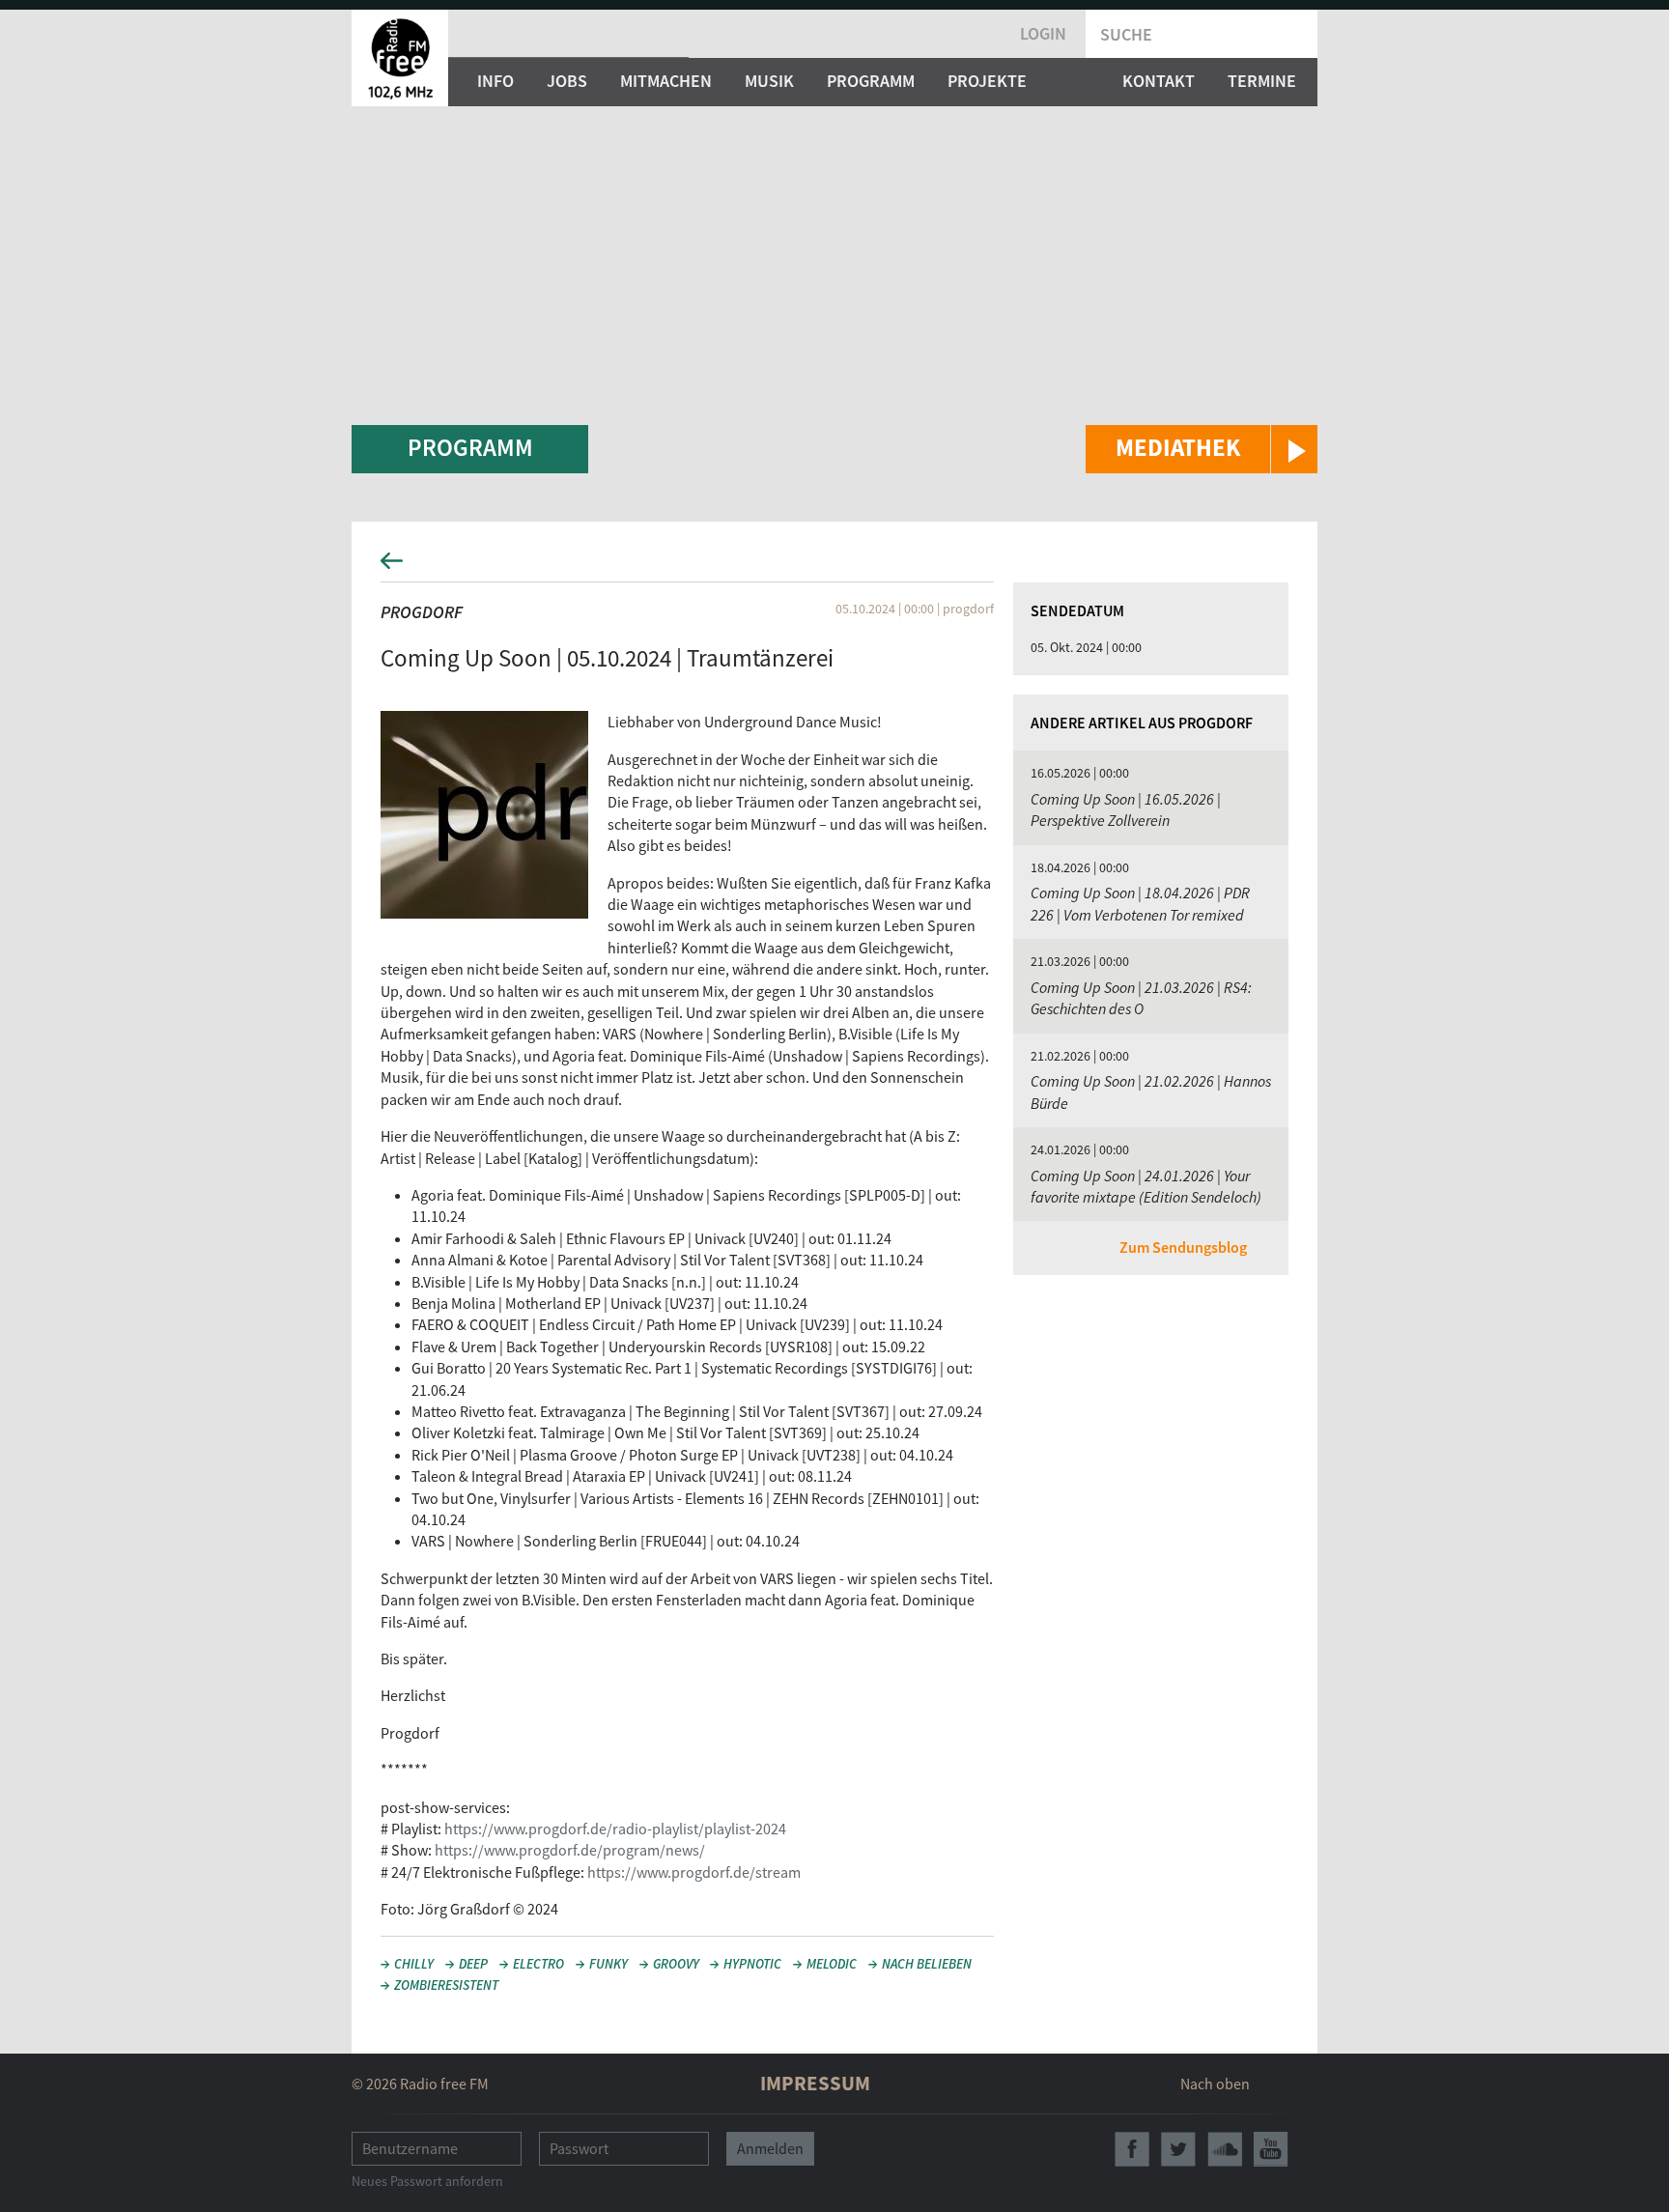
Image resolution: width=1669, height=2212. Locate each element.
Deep (473, 1964)
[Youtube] (1271, 2149)
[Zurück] (834, 567)
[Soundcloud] (1225, 2149)
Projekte (987, 81)
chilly (414, 1964)
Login (1043, 33)
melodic (832, 1964)
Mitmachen (666, 81)
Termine (1262, 81)
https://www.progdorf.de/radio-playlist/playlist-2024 (615, 1829)
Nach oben (1215, 2084)
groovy (676, 1964)
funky (608, 1964)
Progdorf (422, 612)
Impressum (815, 2083)
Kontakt (1159, 81)
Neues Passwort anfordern (427, 2181)
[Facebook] (1132, 2149)
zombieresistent (446, 1985)
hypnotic (752, 1964)
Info (495, 81)
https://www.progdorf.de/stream (694, 1872)
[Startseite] (400, 58)
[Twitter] (1178, 2149)
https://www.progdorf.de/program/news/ (570, 1850)
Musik (769, 81)
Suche (1126, 34)
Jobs (567, 81)
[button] (1202, 449)
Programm (871, 81)
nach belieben (927, 1964)
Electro (538, 1964)
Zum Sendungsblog (1183, 1247)
